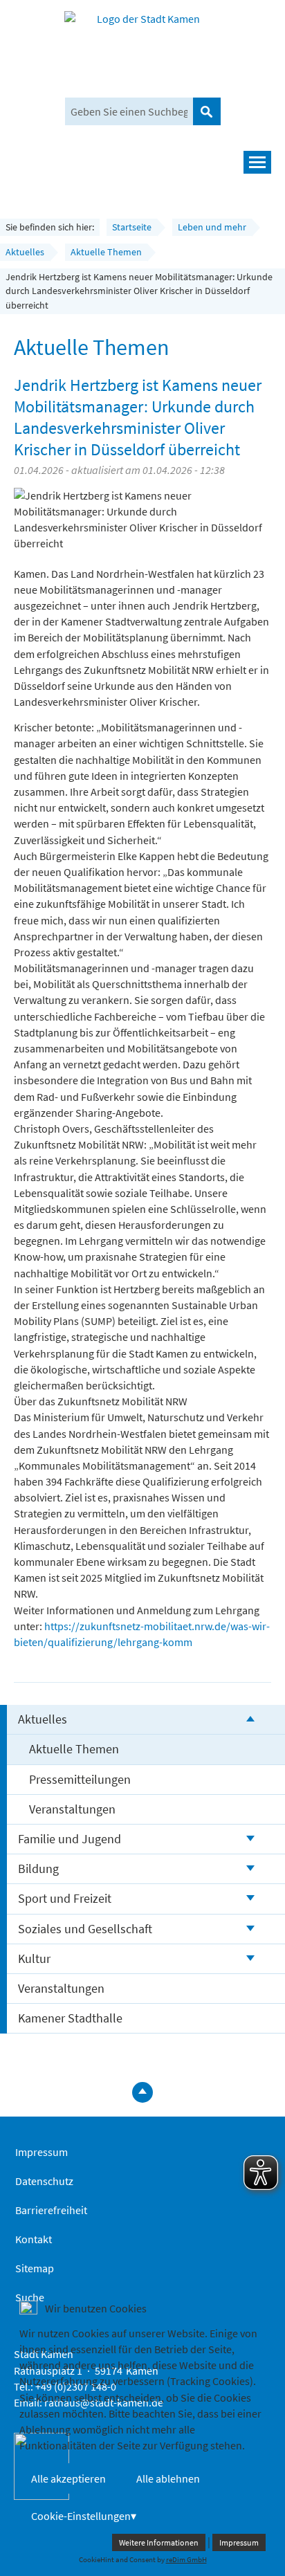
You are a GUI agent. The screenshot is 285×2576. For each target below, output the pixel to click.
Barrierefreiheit (51, 2210)
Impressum (42, 2152)
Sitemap (35, 2268)
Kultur (34, 1958)
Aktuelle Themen (74, 1749)
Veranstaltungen (72, 1809)
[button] (142, 162)
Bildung (38, 1869)
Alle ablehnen (168, 2478)
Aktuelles (43, 1719)
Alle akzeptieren (68, 2478)
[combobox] (129, 111)
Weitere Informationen (159, 2542)
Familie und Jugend (70, 1839)
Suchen (207, 111)
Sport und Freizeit (65, 1898)
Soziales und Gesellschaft (85, 1929)
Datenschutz (44, 2181)
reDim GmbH (186, 2559)
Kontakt (34, 2239)
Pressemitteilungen (80, 1779)
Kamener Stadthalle (70, 2018)
